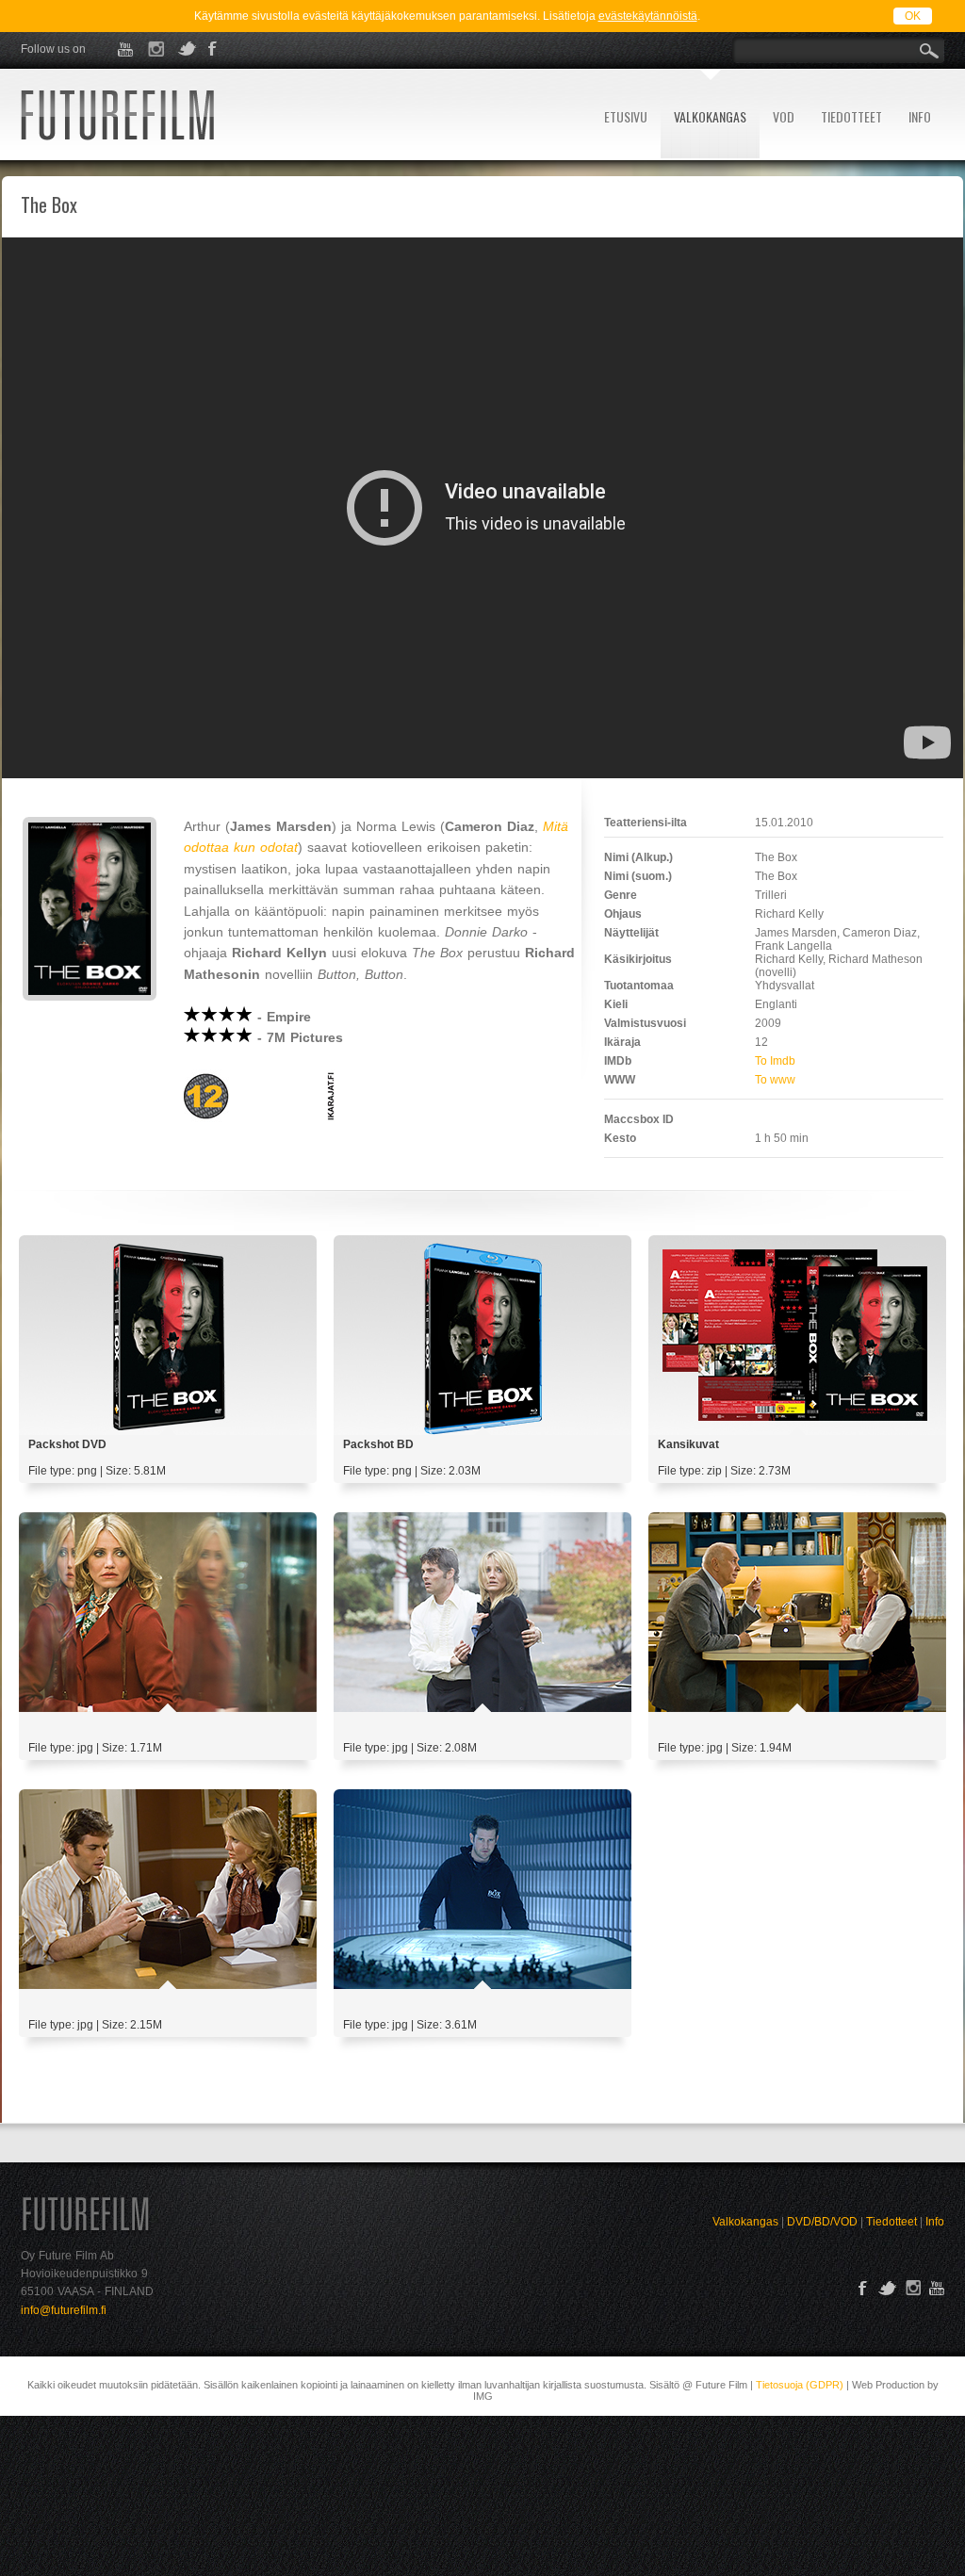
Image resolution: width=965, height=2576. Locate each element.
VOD (784, 116)
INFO (920, 116)
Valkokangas (745, 2222)
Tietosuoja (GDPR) (800, 2385)
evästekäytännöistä (648, 16)
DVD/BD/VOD (822, 2222)
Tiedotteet (891, 2222)
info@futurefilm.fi (64, 2310)
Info (935, 2222)
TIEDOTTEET (851, 116)
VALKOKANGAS (710, 116)
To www (775, 1080)
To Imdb (775, 1061)
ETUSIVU (626, 116)
